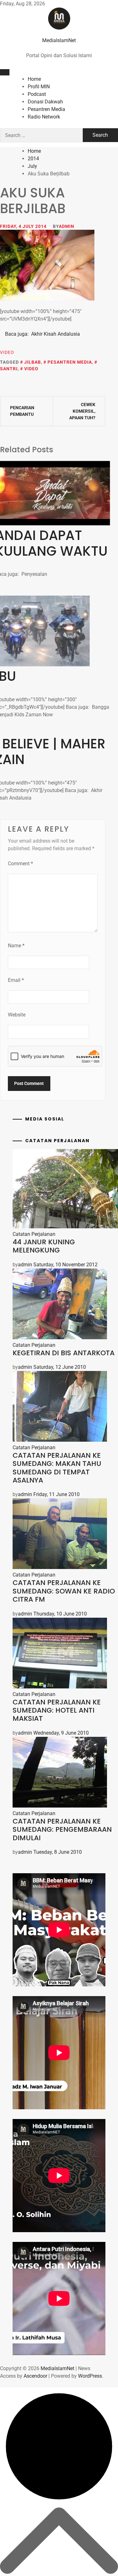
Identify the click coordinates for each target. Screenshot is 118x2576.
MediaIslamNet (59, 40)
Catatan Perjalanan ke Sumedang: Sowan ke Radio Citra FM (64, 1591)
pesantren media (70, 362)
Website (17, 1015)
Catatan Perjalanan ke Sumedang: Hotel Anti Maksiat (57, 1710)
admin (67, 226)
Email (16, 980)
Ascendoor (35, 2376)
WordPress (90, 2376)
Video (7, 352)
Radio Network (44, 117)
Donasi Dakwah (45, 102)
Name (16, 946)
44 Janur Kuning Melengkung (44, 1246)
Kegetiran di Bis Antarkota (64, 1353)
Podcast (37, 94)
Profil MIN (39, 87)
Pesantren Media (46, 109)
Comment (20, 864)
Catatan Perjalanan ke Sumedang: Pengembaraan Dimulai (62, 1830)
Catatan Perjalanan (34, 1234)
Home (34, 79)
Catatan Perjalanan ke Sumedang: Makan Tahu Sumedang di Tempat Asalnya (57, 1468)
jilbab (33, 362)
